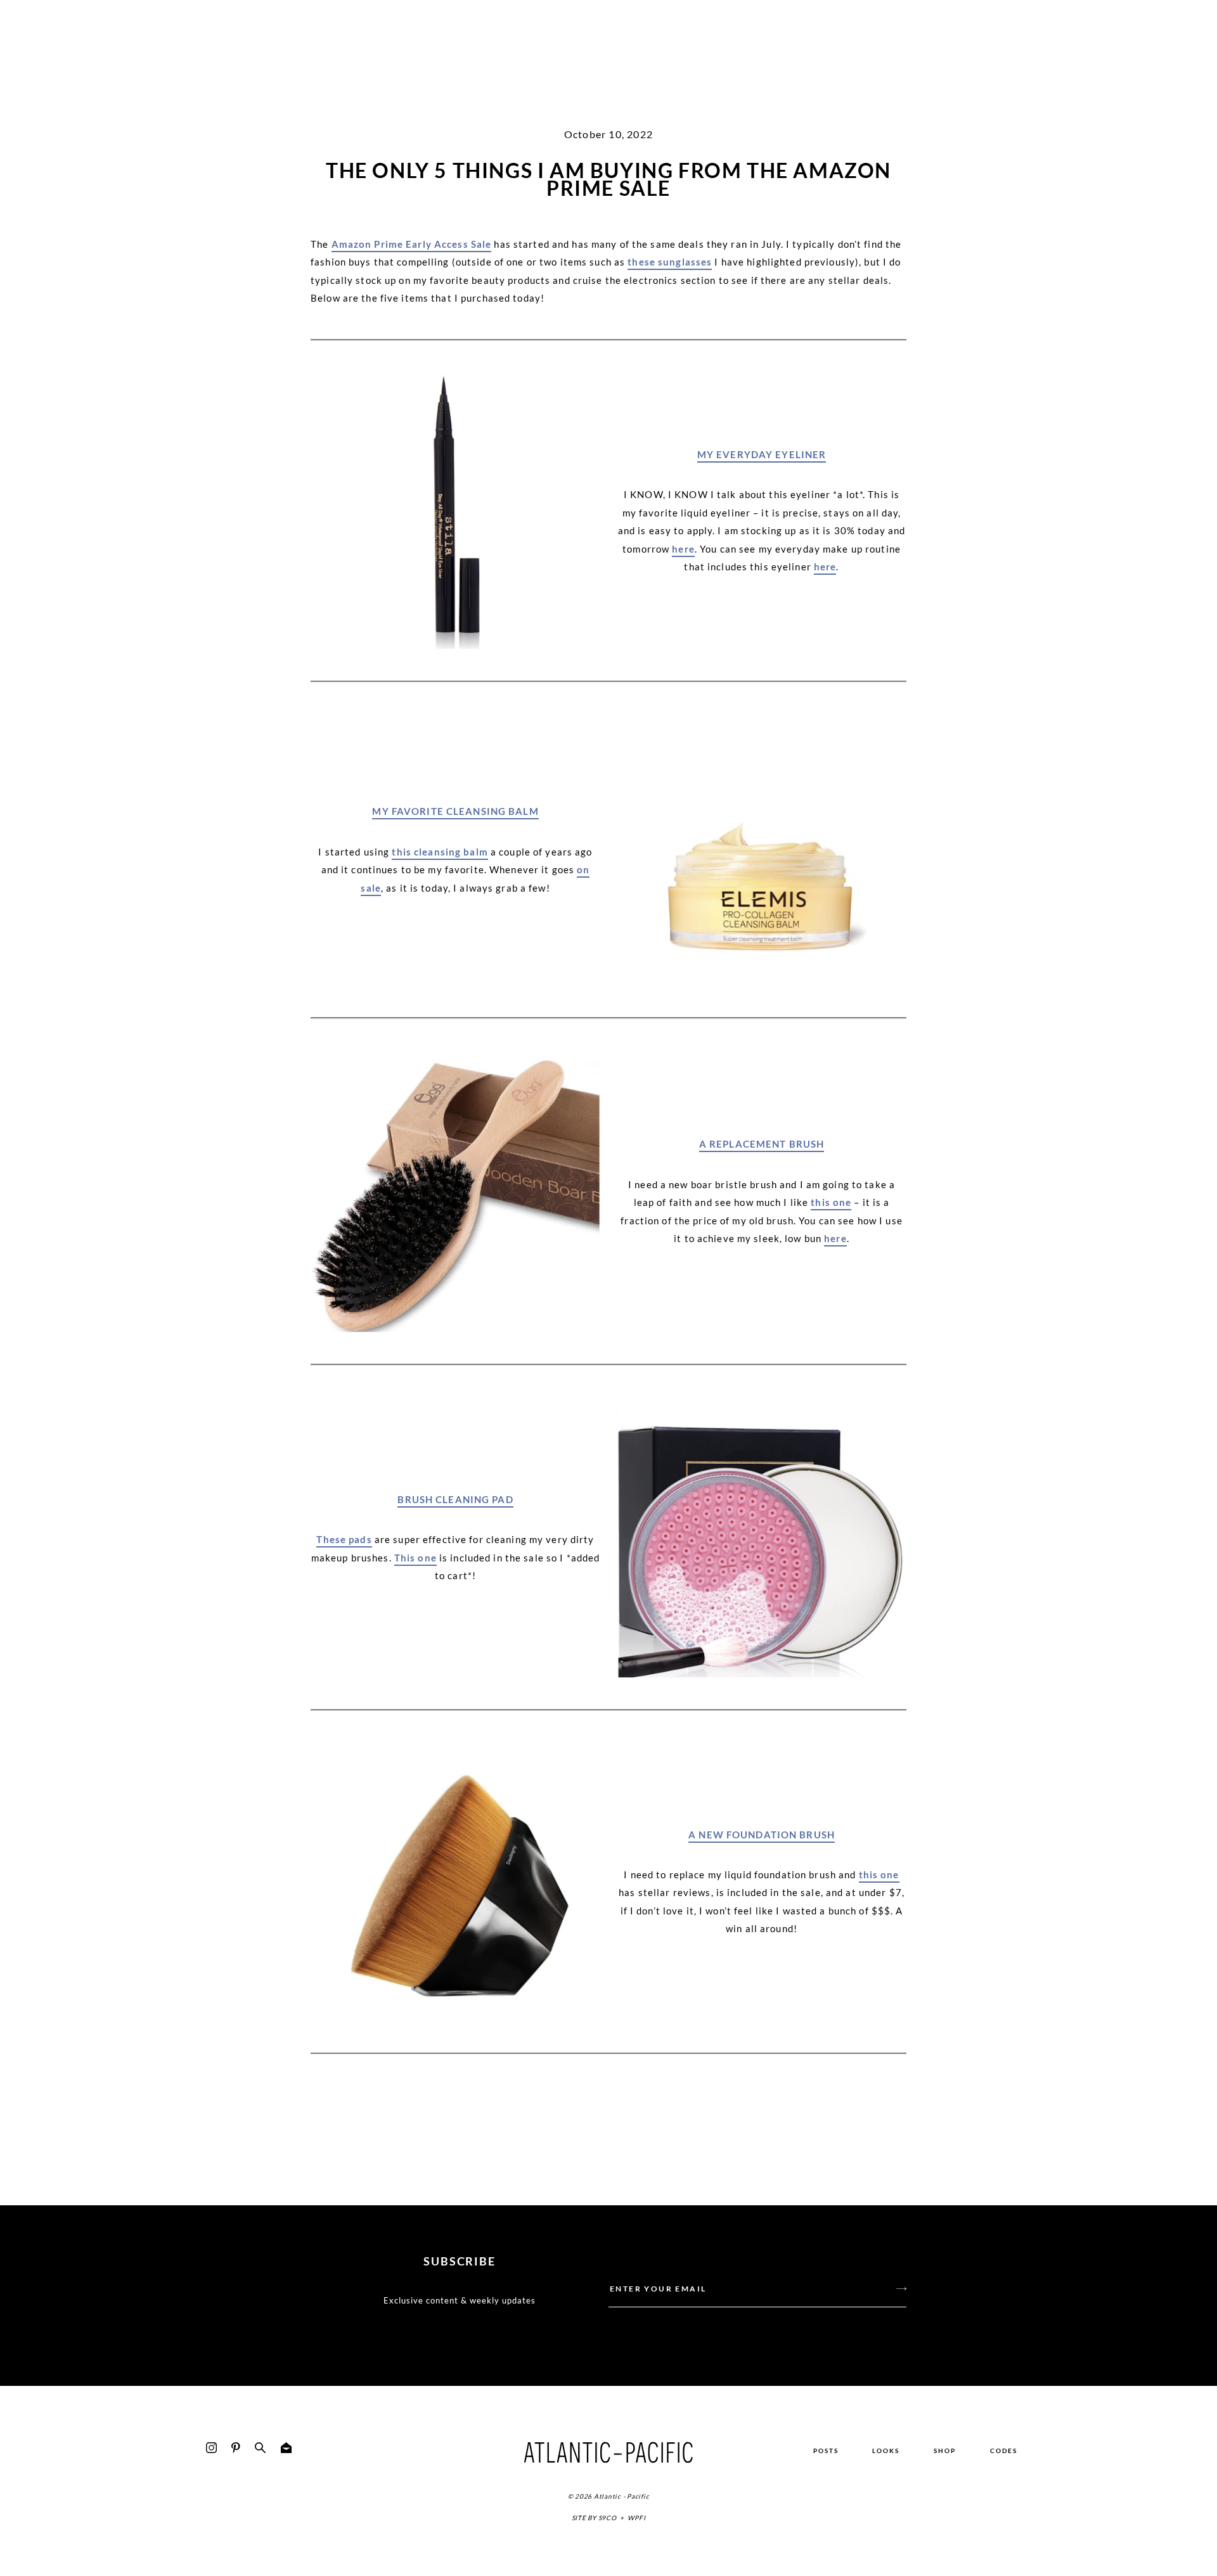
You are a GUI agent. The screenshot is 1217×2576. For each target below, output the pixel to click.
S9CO (608, 2518)
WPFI (636, 2518)
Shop (945, 2451)
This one (415, 1558)
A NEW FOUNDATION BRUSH (762, 1835)
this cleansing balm (440, 852)
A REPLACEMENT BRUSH (762, 1144)
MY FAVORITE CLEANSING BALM (455, 811)
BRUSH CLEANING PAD (455, 1499)
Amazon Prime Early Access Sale (412, 244)
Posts (826, 2451)
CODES (1004, 2451)
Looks (886, 2451)
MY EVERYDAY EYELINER (762, 454)
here (683, 549)
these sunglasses (670, 262)
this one (831, 1202)
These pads (344, 1539)
